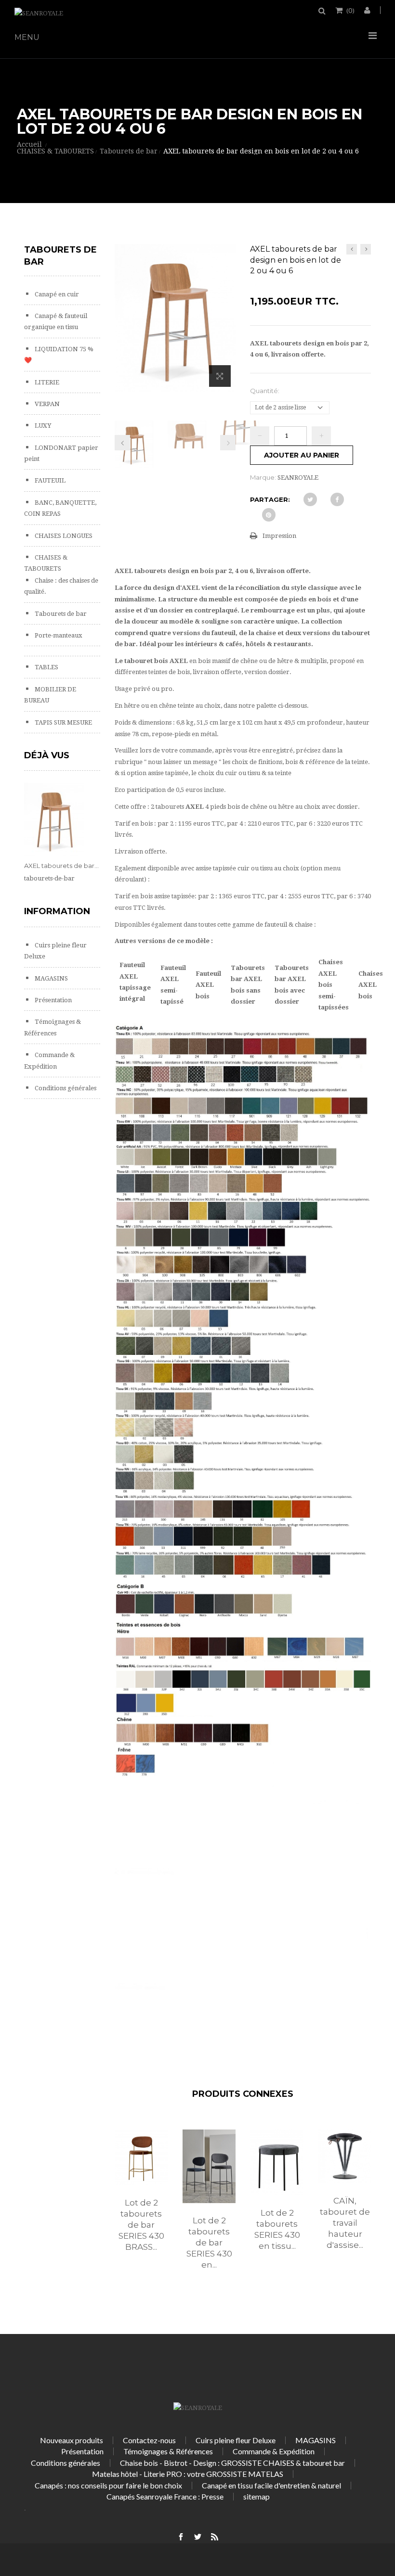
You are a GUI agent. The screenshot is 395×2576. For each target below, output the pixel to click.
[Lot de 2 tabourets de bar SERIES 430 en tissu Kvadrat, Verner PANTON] (209, 2167)
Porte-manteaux (58, 635)
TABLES (46, 667)
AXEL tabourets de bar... (61, 866)
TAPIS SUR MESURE (63, 722)
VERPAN (46, 404)
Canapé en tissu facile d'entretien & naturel (271, 2485)
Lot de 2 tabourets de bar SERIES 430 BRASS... (141, 2225)
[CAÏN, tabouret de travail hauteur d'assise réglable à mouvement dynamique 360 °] (345, 2156)
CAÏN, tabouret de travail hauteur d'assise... (345, 2223)
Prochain (228, 443)
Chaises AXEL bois (371, 985)
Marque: (263, 477)
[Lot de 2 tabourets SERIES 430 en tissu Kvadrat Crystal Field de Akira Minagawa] (277, 2162)
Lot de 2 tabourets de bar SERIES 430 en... (209, 2243)
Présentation (53, 1000)
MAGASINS (51, 978)
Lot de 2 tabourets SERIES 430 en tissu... (277, 2229)
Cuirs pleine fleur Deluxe (236, 2440)
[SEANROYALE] (39, 13)
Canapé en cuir (56, 294)
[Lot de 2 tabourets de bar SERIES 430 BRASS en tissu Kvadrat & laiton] (141, 2158)
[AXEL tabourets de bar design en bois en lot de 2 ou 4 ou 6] (134, 444)
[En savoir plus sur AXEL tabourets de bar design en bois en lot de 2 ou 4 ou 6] (54, 820)
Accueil (29, 144)
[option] (141, 2201)
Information (57, 911)
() (350, 10)
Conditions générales (65, 1088)
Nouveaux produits (72, 2440)
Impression (279, 536)
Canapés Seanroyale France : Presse (165, 2496)
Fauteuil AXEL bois (208, 985)
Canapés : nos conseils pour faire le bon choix (108, 2485)
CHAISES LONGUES (63, 536)
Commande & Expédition (274, 2451)
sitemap (257, 2496)
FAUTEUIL (49, 480)
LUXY (42, 426)
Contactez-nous (149, 2440)
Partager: (270, 499)
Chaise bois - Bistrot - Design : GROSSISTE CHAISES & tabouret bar (232, 2463)
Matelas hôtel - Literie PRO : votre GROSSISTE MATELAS (188, 2474)
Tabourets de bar (60, 614)
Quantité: (265, 391)
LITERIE (46, 382)
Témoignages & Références (168, 2451)
